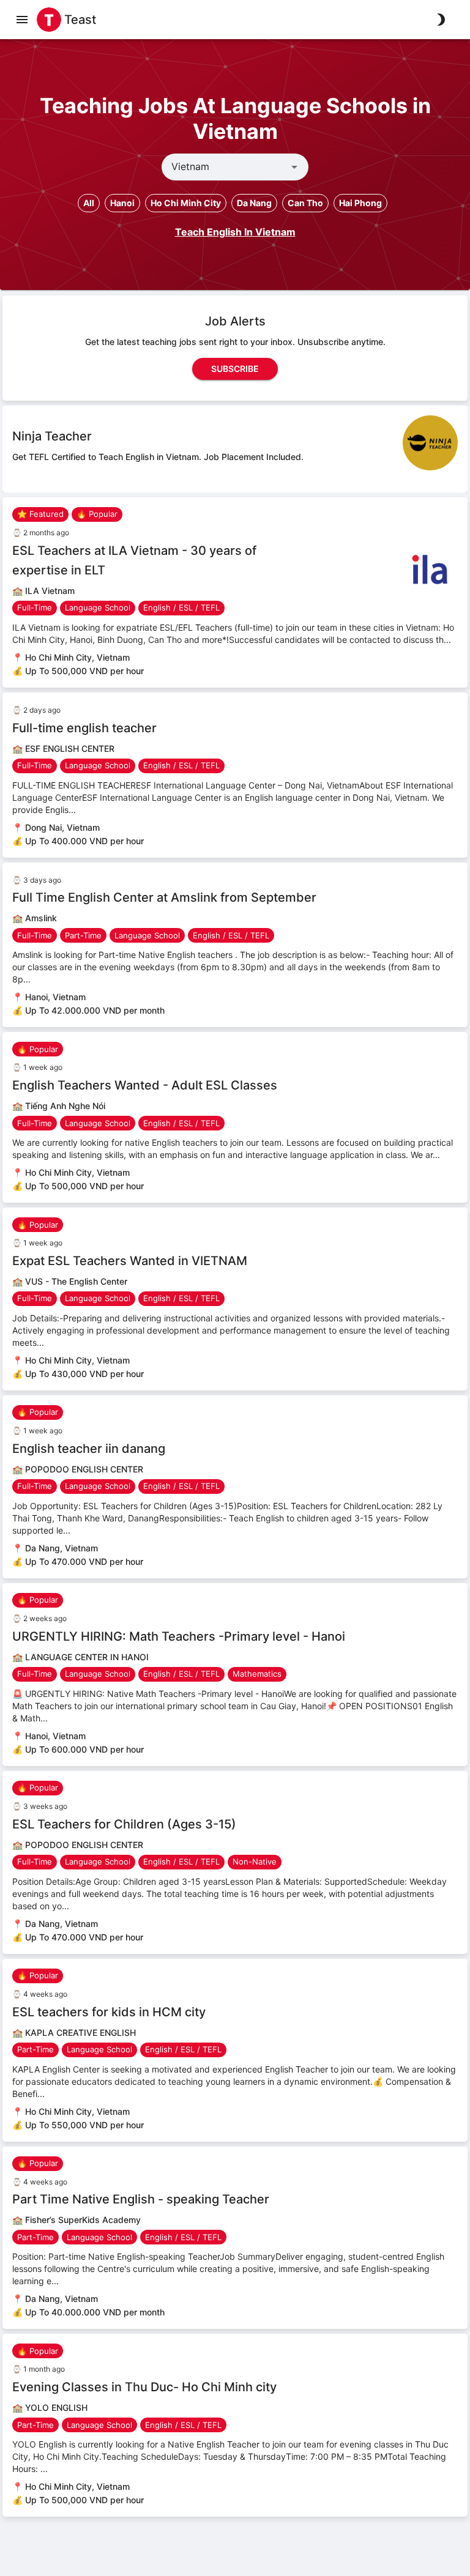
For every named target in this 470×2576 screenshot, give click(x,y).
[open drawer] (22, 20)
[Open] (294, 167)
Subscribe (235, 369)
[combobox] (225, 167)
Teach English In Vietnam (235, 232)
